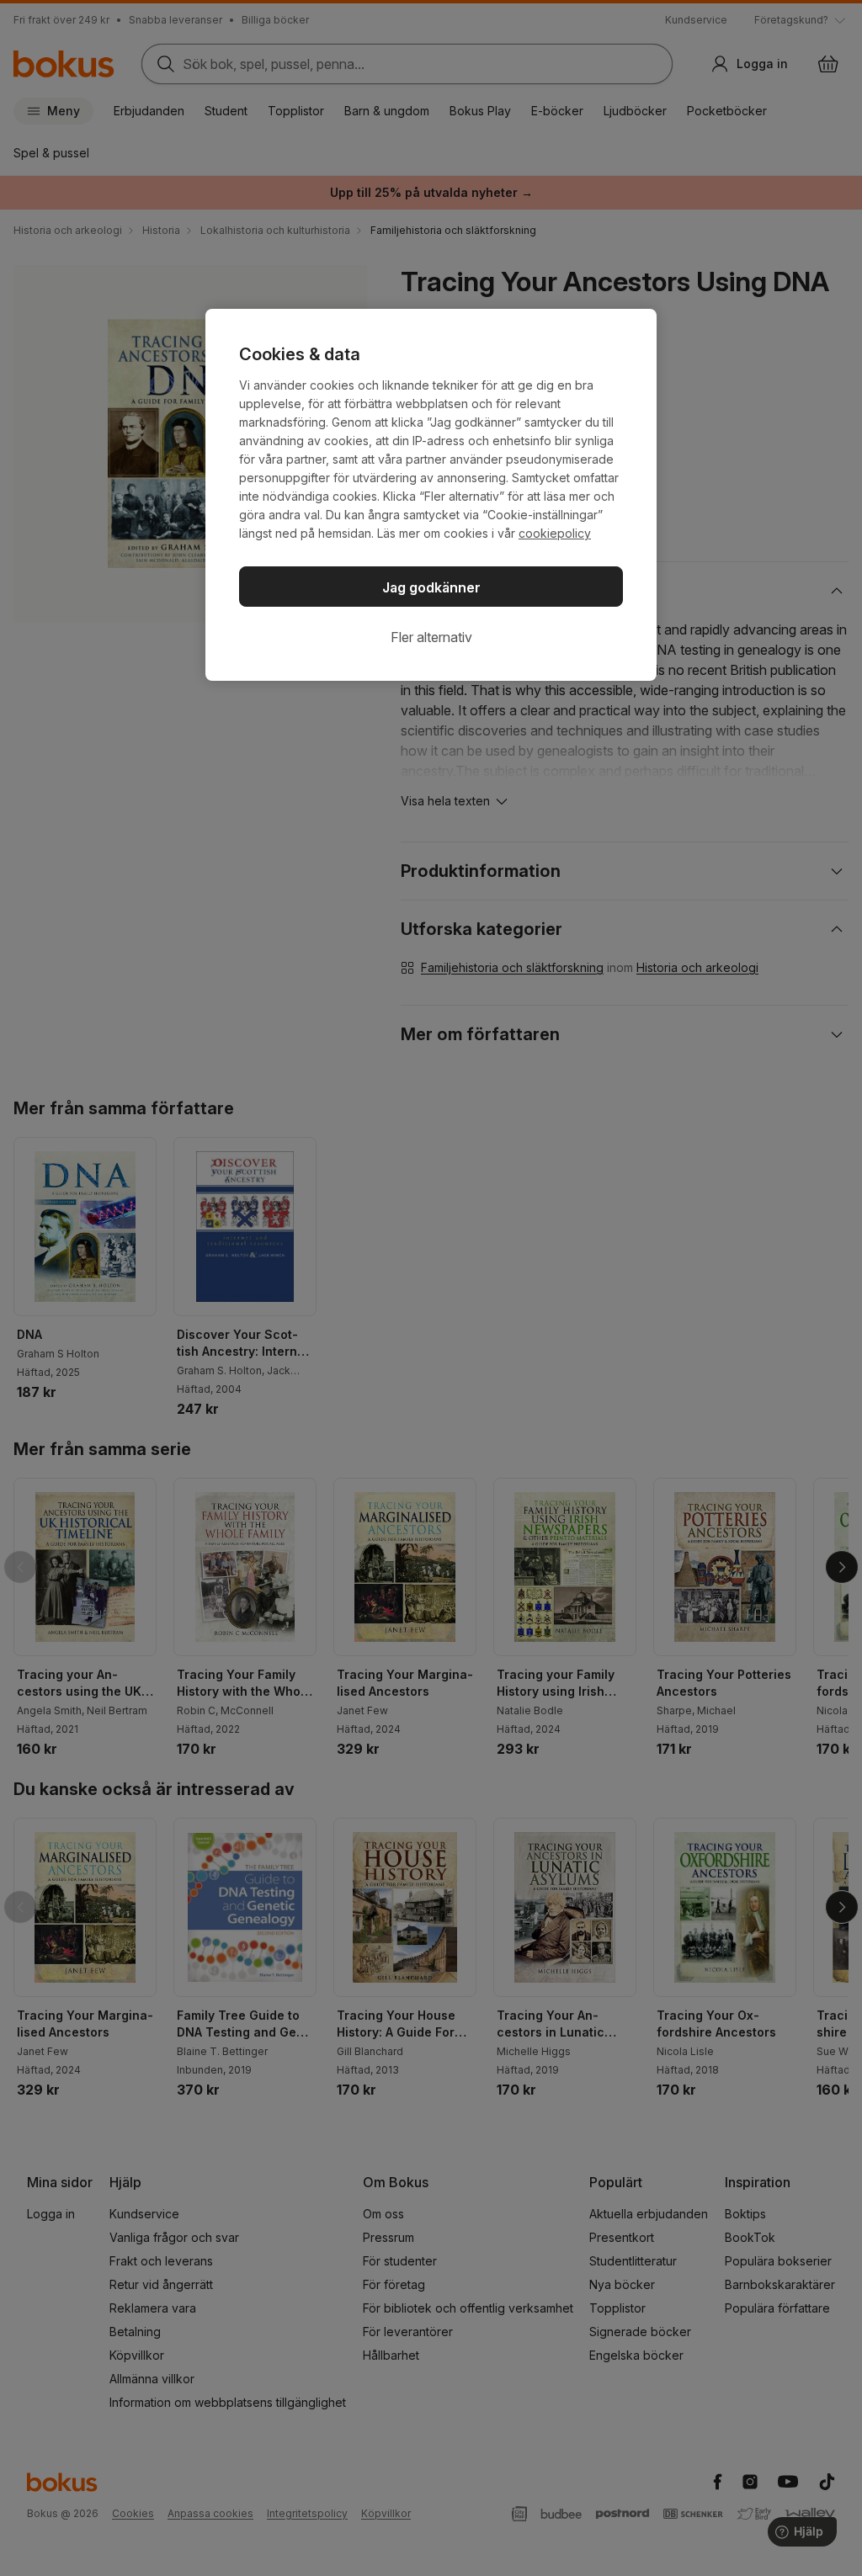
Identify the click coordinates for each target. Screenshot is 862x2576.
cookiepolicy (555, 533)
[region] (431, 495)
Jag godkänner (431, 587)
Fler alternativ (431, 637)
